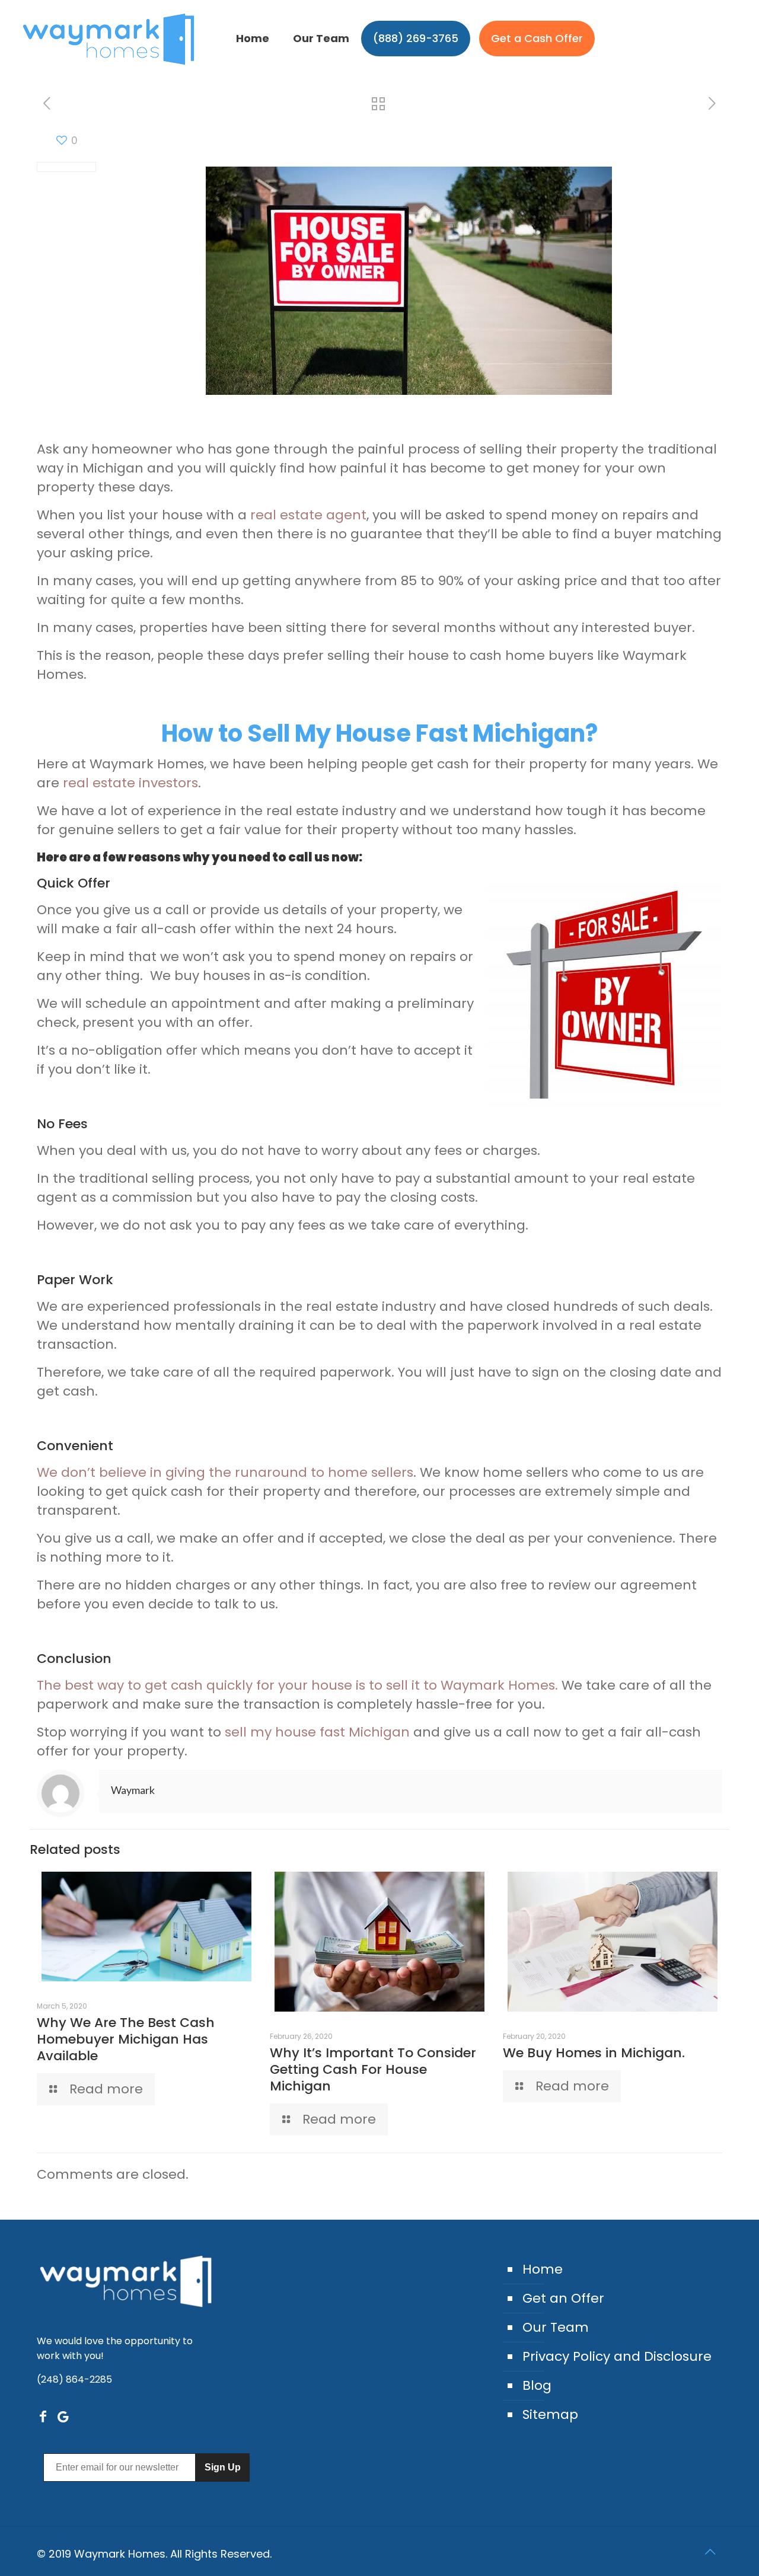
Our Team (556, 2327)
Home (543, 2269)
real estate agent (308, 515)
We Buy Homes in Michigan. (594, 2053)
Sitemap (550, 2414)
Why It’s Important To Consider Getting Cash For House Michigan (373, 2069)
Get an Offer (563, 2298)
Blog (537, 2385)
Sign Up (223, 2467)
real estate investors (130, 783)
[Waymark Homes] (109, 39)
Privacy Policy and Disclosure (617, 2356)
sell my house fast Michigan (317, 1732)
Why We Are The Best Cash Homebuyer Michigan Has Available (126, 2039)
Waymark (133, 1790)
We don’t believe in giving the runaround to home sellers (225, 1472)
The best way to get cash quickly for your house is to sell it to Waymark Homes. (297, 1685)
